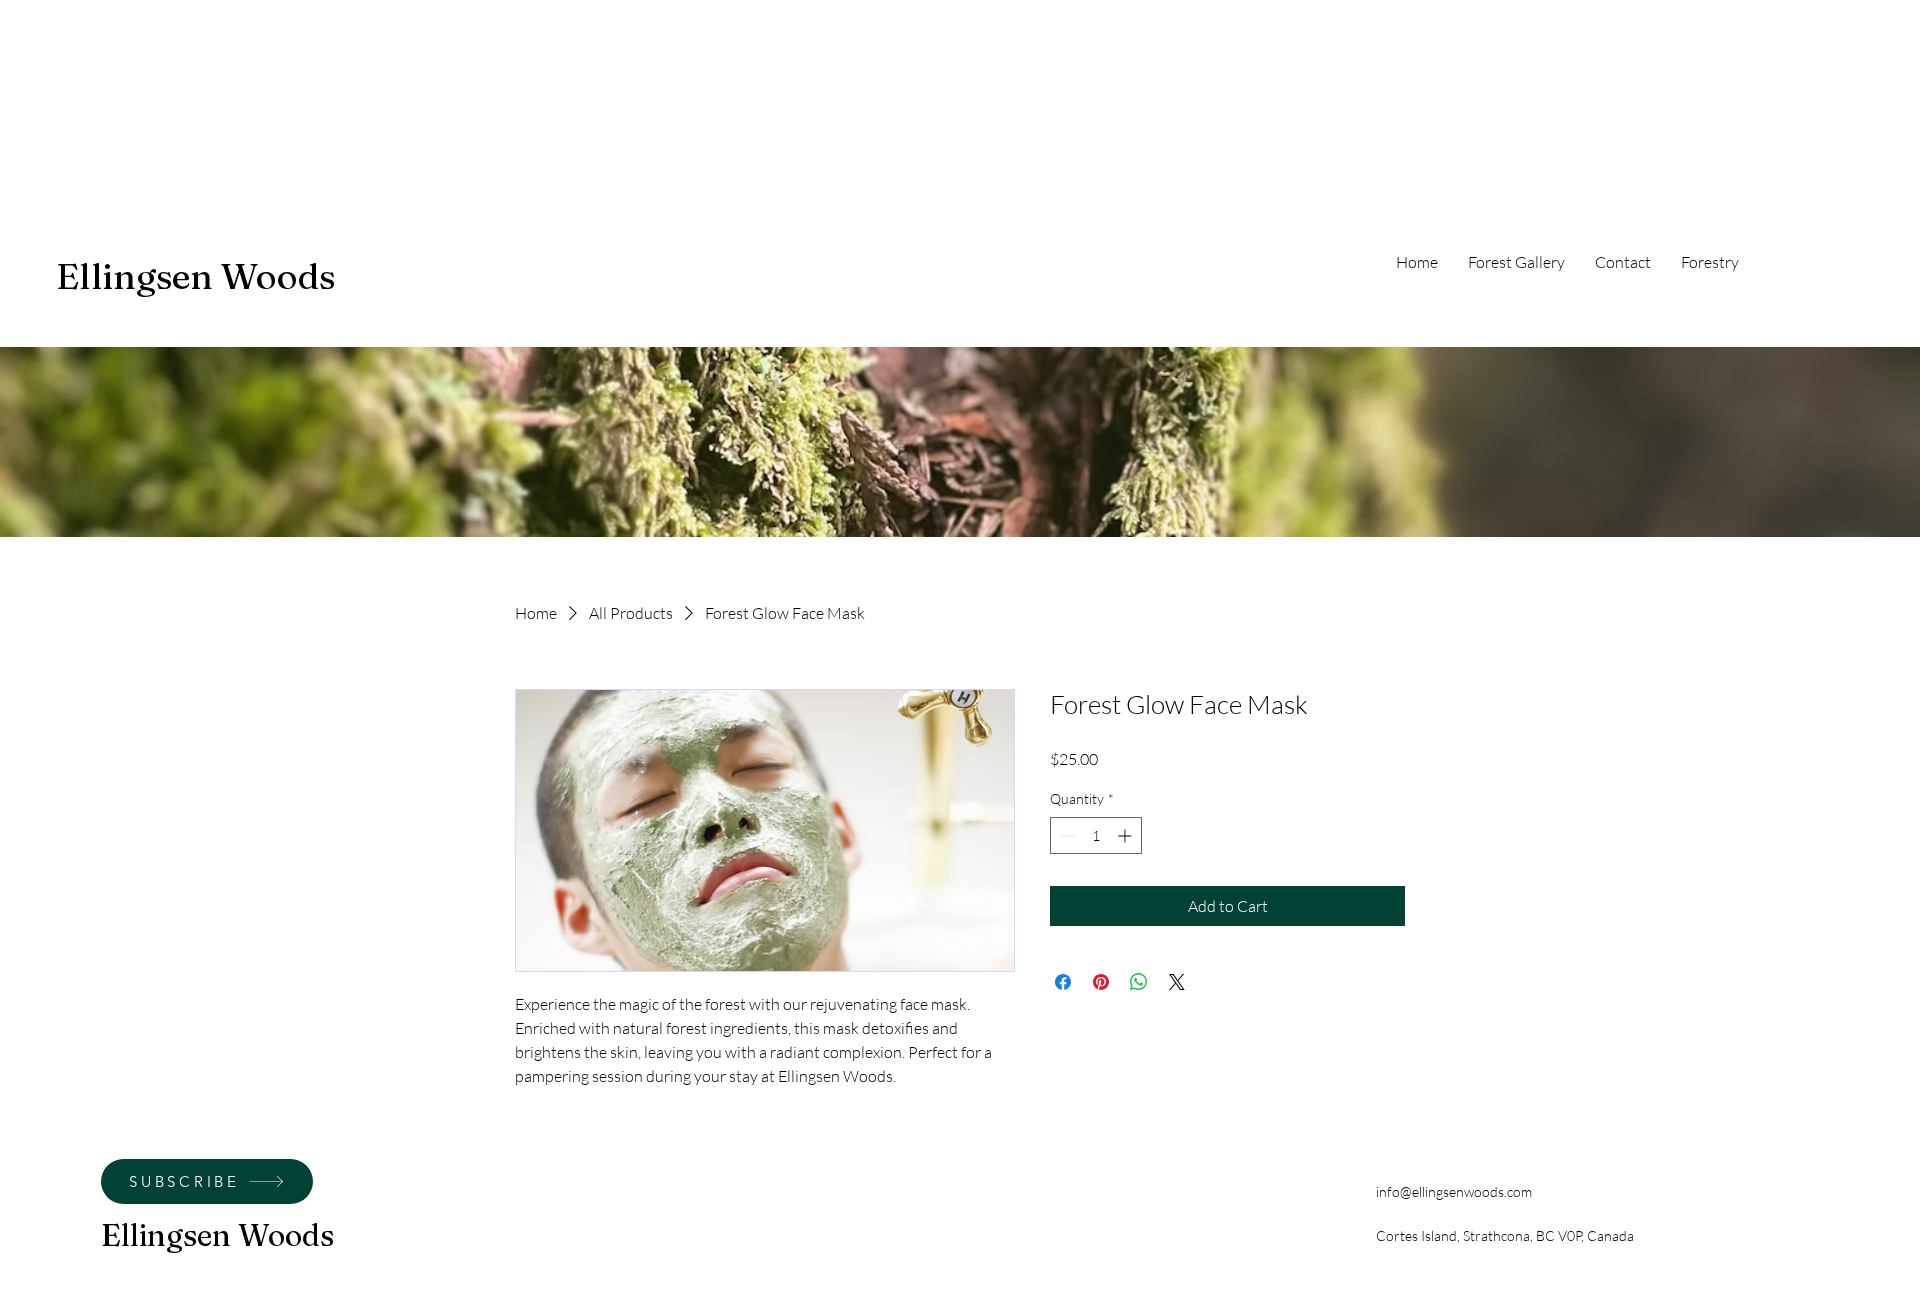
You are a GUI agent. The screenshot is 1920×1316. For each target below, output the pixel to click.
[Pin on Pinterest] (1101, 982)
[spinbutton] (1096, 835)
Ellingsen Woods (195, 276)
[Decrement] (1065, 835)
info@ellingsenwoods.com (1454, 1191)
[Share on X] (1177, 982)
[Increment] (1126, 835)
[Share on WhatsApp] (1139, 982)
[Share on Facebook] (1063, 982)
